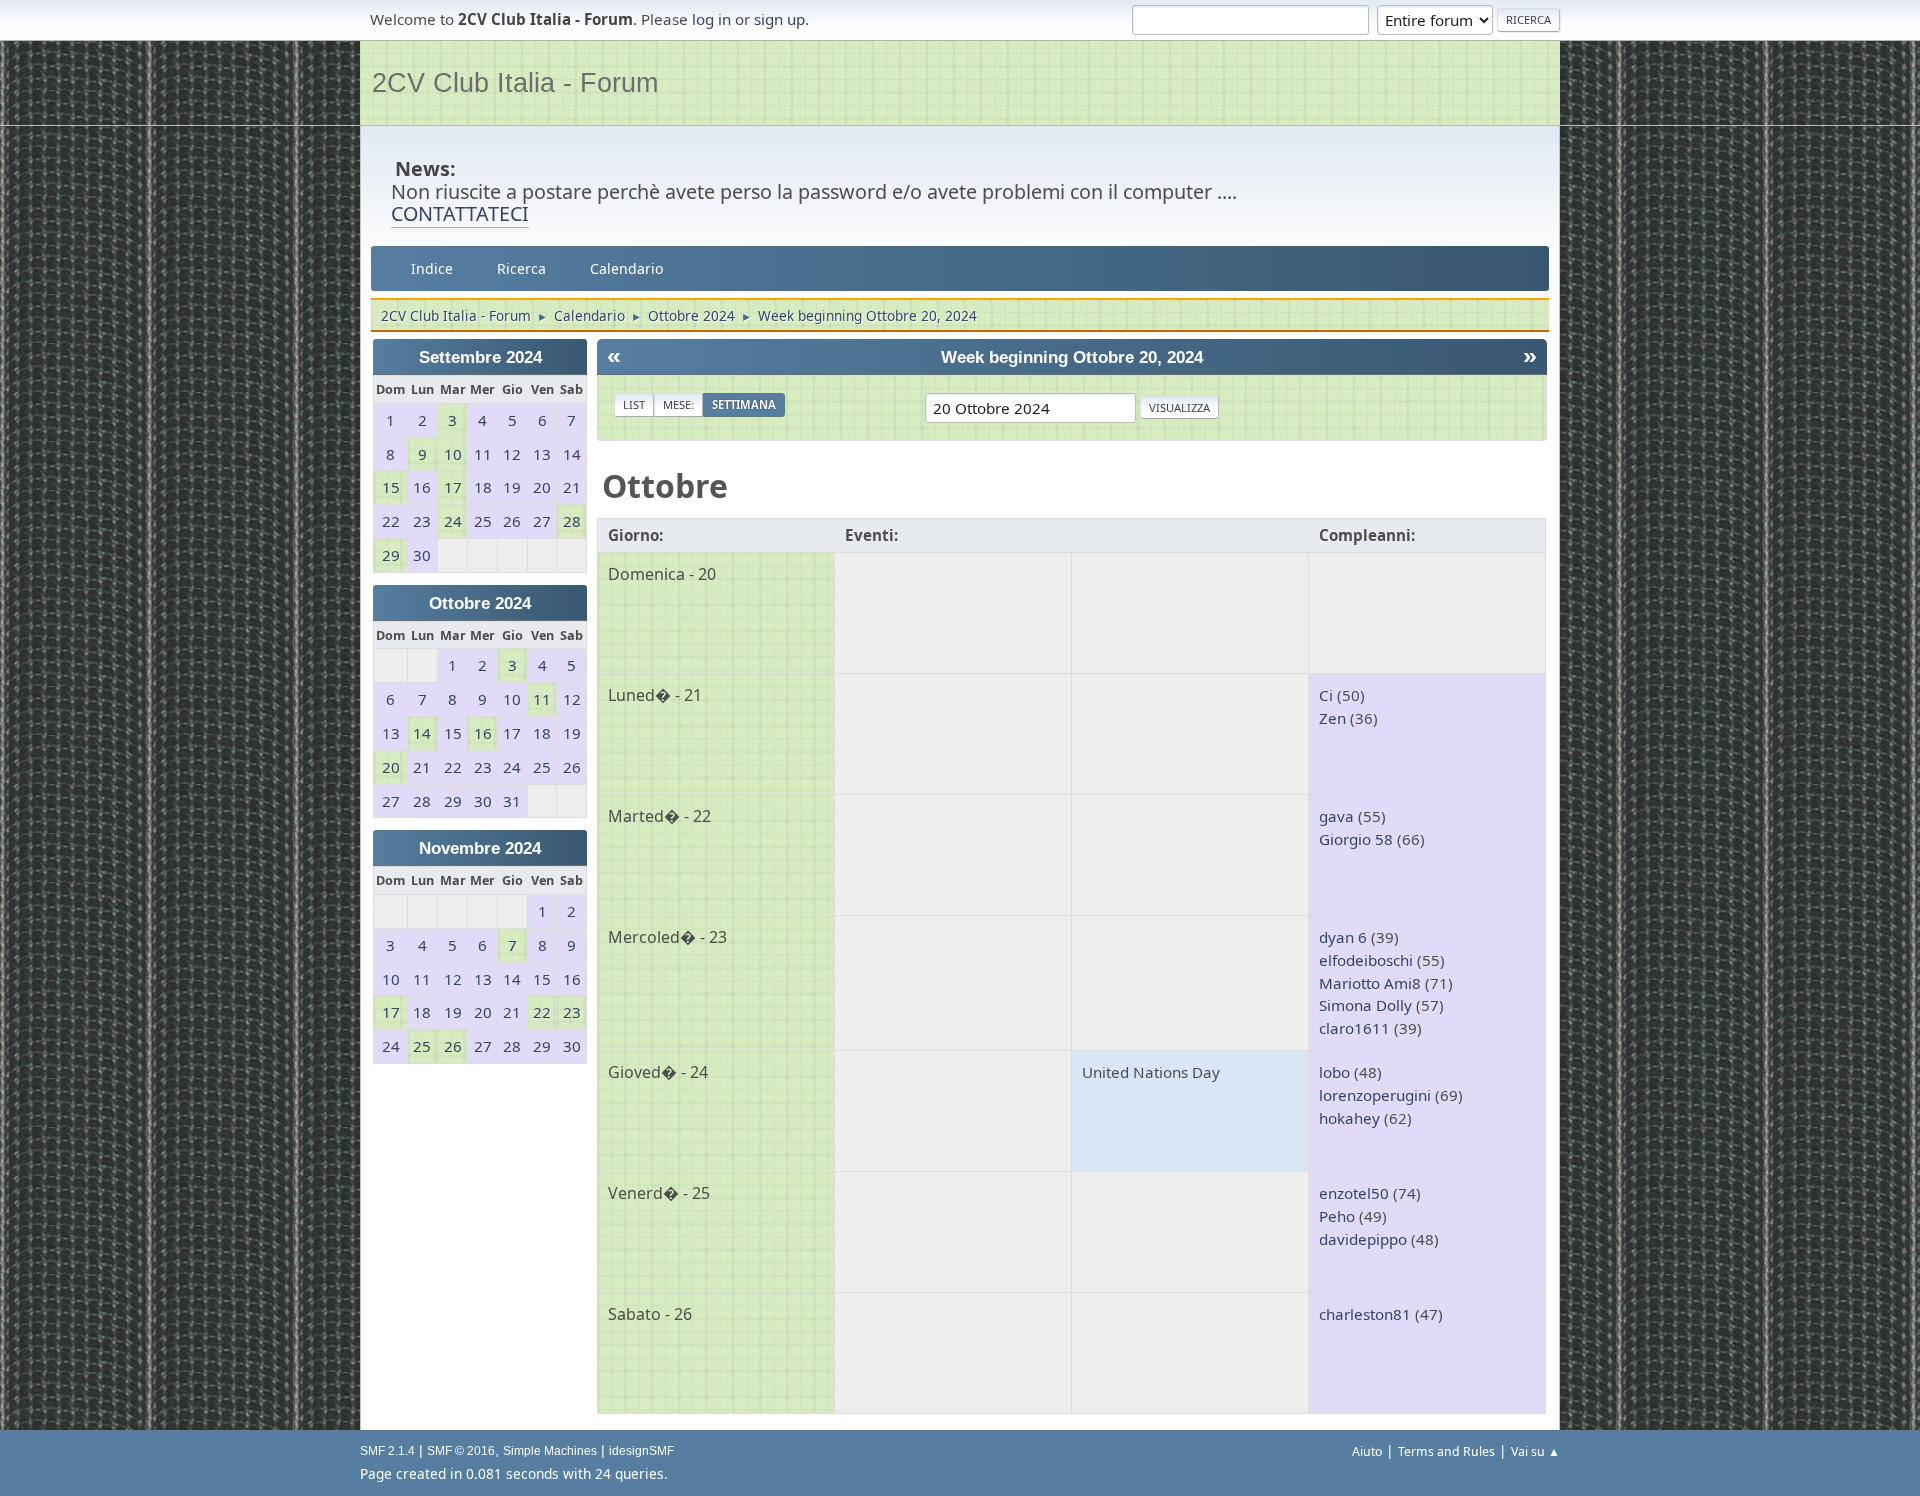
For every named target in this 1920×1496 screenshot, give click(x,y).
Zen (1332, 718)
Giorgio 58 (1356, 839)
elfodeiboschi (1366, 960)
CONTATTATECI (460, 213)
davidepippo (1363, 1239)
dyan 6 (1343, 937)
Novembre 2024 (480, 848)
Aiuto (1367, 1451)
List (634, 404)
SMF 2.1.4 (387, 1451)
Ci (1326, 695)
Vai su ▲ (1535, 1451)
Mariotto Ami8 (1370, 983)
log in (711, 19)
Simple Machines (550, 1451)
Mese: (678, 404)
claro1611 (1354, 1028)
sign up (779, 19)
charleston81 (1365, 1314)
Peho (1337, 1216)
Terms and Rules (1446, 1451)
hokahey (1349, 1118)
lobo (1334, 1072)
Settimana (744, 404)
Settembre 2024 (480, 357)
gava (1336, 816)
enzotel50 (1354, 1193)
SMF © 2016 (461, 1451)
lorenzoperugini (1375, 1095)
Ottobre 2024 (480, 603)
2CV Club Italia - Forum (515, 82)
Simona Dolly (1365, 1005)
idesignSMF (641, 1451)
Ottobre (665, 485)
